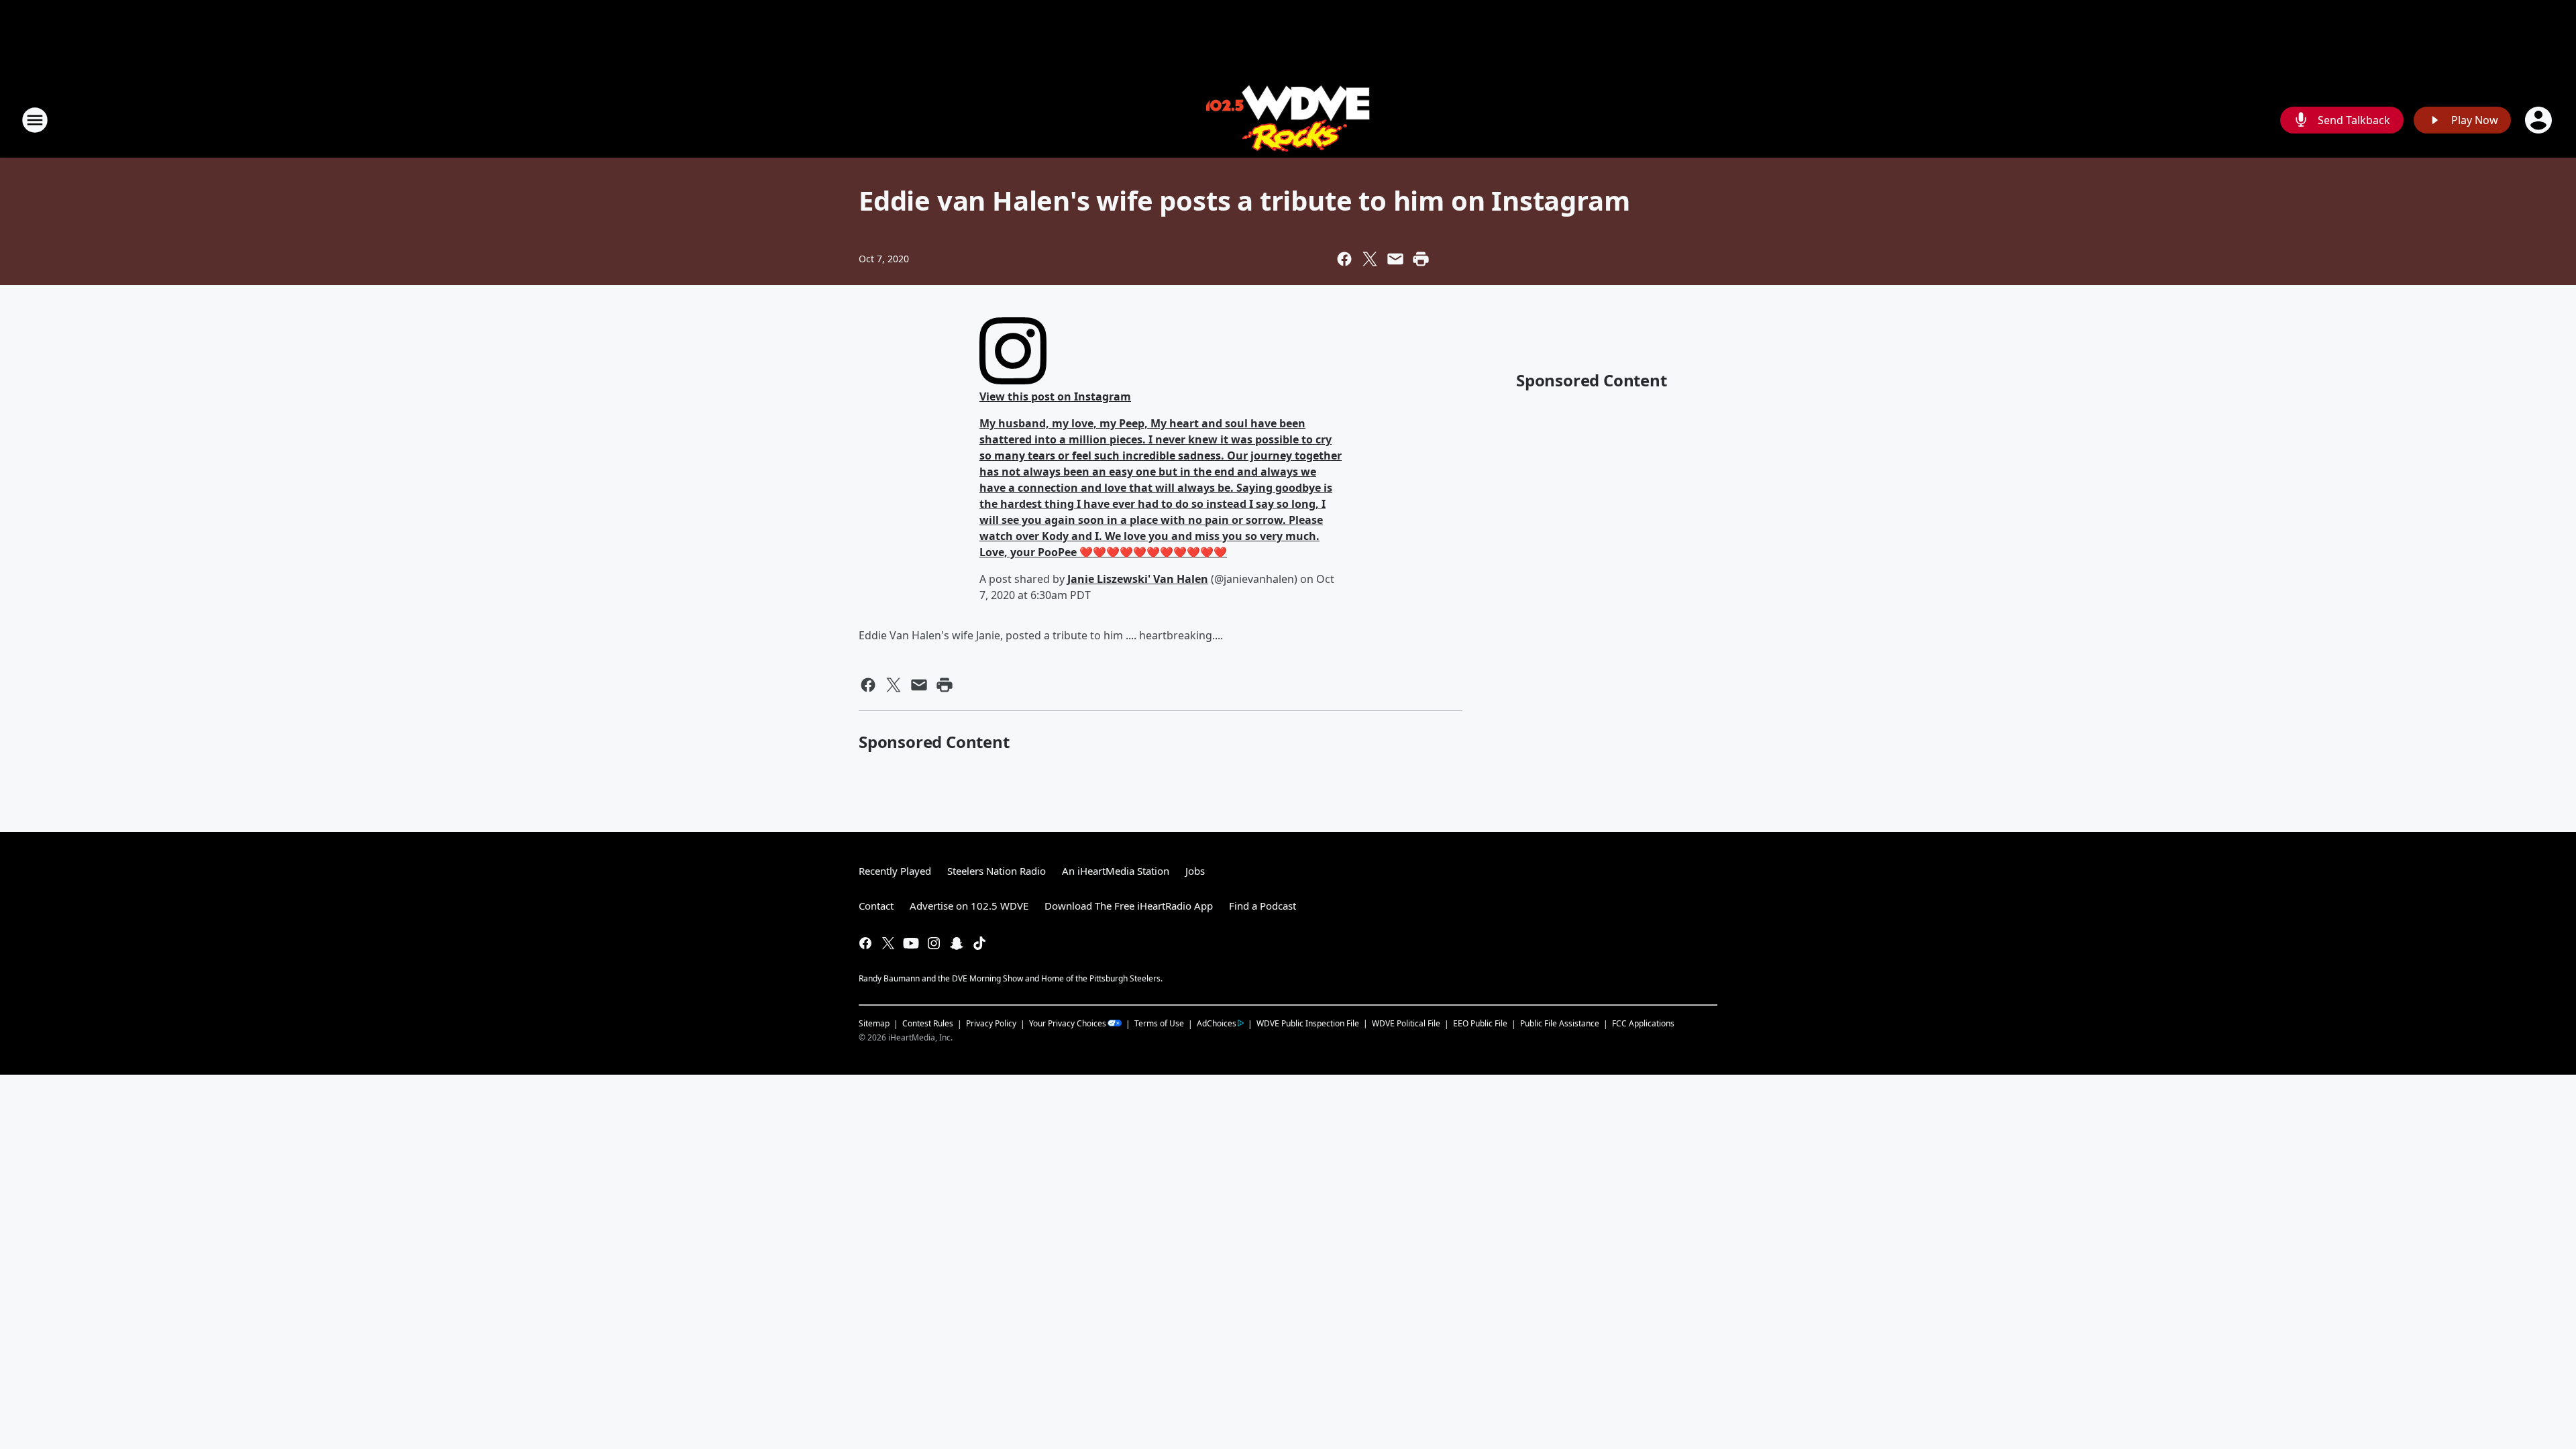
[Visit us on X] (888, 943)
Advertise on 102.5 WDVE (969, 906)
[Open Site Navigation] (35, 120)
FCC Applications (1643, 1023)
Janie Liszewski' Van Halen (1138, 579)
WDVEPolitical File (1406, 1023)
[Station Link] (1288, 120)
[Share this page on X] (1370, 259)
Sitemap (874, 1023)
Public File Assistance (1560, 1023)
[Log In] (2540, 120)
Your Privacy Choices (1068, 1023)
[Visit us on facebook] (865, 943)
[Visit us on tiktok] (979, 943)
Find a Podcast (1263, 906)
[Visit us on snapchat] (957, 943)
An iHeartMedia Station (1116, 871)
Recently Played (895, 871)
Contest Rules (928, 1023)
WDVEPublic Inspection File (1308, 1023)
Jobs (1195, 871)
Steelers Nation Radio (997, 871)
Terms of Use (1159, 1023)
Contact (876, 906)
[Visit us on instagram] (934, 943)
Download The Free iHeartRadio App (1129, 906)
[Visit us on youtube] (911, 943)
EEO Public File (1480, 1023)
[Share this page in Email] (1395, 259)
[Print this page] (1421, 259)
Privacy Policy (991, 1023)
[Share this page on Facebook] (1344, 259)
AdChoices (1217, 1023)
